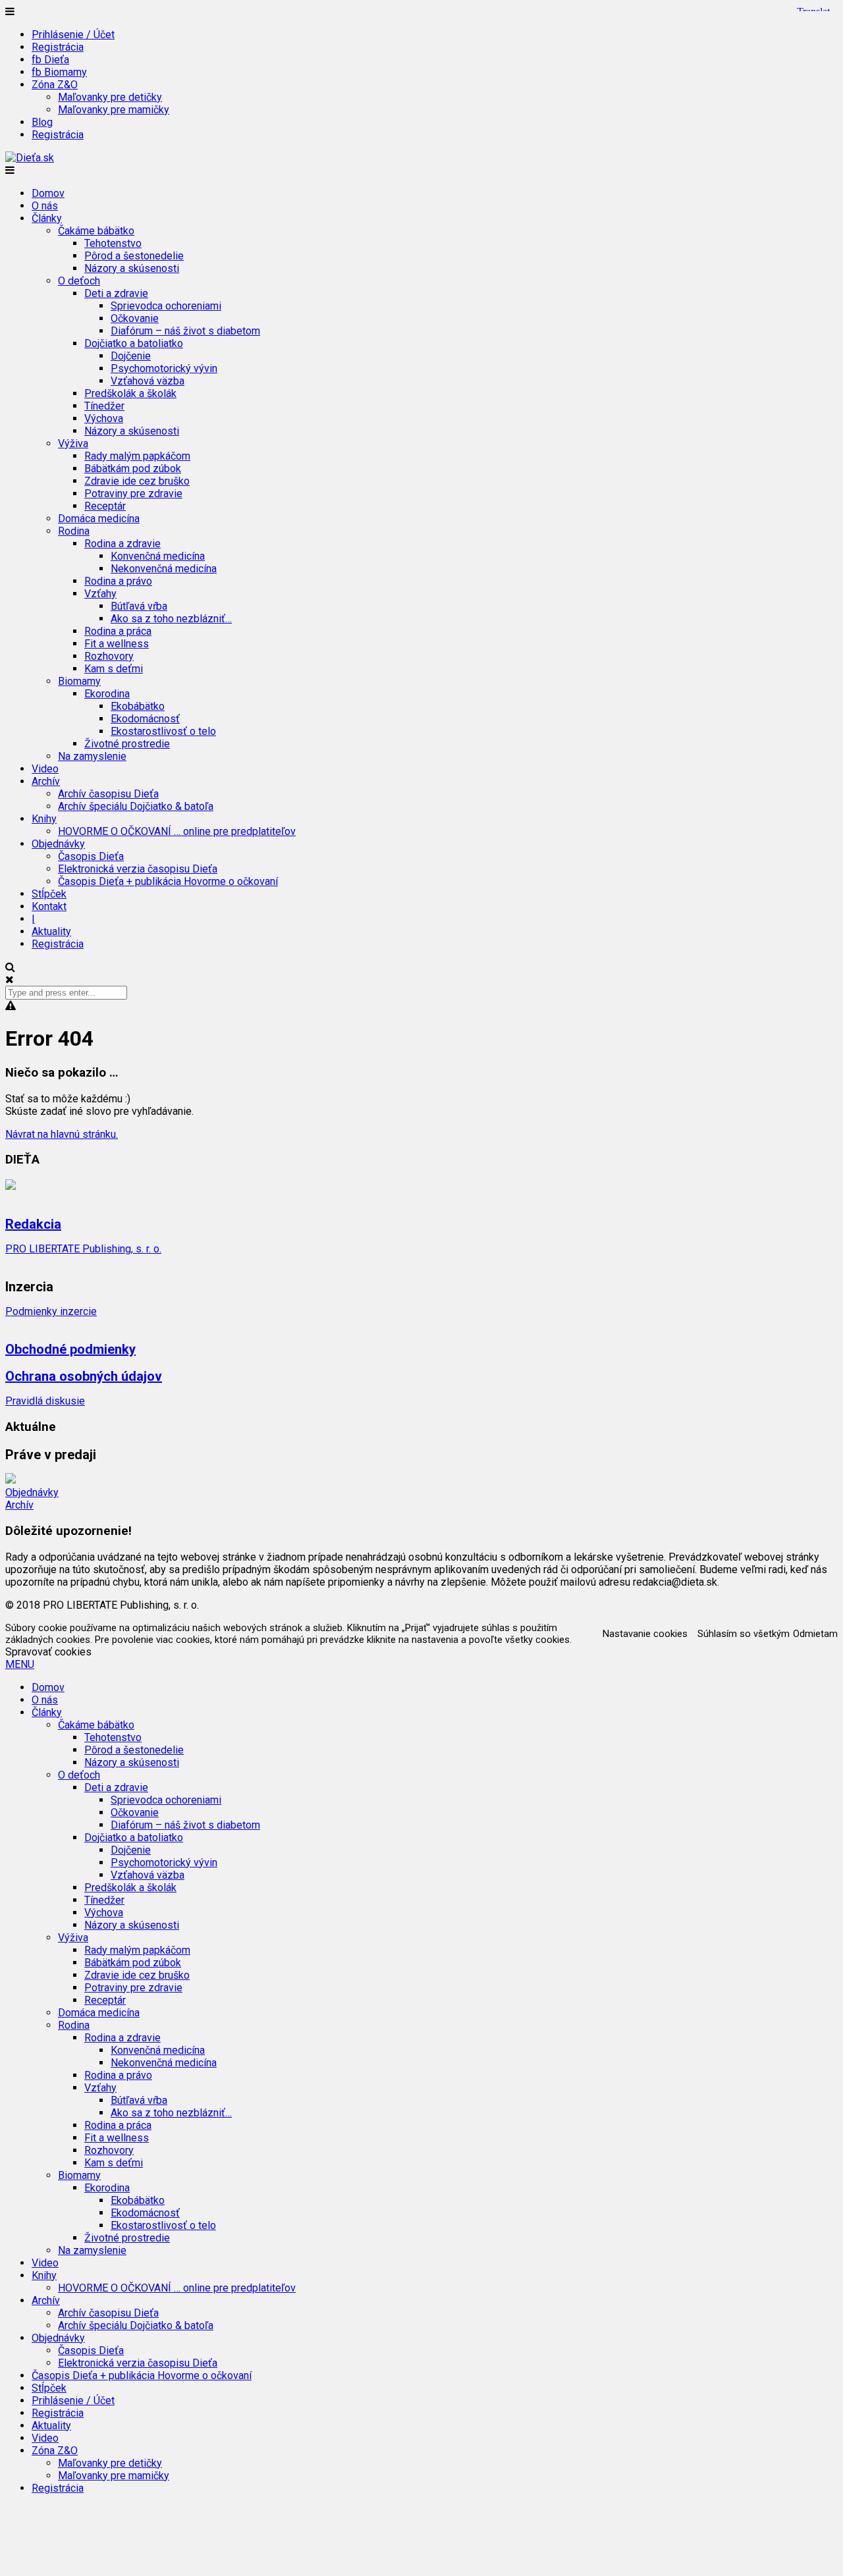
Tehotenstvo (113, 243)
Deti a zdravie (116, 1787)
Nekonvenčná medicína (164, 569)
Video (45, 769)
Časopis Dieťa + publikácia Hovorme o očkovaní (168, 881)
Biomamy (79, 2175)
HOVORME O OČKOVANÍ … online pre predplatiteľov (177, 831)
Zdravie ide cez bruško (137, 481)
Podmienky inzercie (51, 1311)
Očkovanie (135, 318)
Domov (48, 193)
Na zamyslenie (92, 756)
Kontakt (49, 906)
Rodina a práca (118, 631)
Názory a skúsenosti (132, 268)
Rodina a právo (118, 581)
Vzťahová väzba (148, 381)
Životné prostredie (127, 744)
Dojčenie (131, 356)
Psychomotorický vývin (164, 368)
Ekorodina (107, 2188)
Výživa (73, 1938)
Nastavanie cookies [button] (645, 1634)
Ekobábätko (138, 706)
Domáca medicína (99, 519)
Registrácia (58, 47)
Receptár (105, 506)
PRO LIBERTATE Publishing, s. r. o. (83, 1249)
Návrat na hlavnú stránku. (62, 1134)
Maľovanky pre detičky (110, 97)
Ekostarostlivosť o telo (163, 731)
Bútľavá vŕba (139, 606)
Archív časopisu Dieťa (108, 794)
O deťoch (79, 1775)
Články (47, 1712)
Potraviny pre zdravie (133, 494)
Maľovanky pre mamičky (114, 110)
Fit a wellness (117, 644)
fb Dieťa (50, 60)
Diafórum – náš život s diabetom (185, 331)
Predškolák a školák (130, 393)
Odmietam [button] (815, 1634)
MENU (20, 1664)
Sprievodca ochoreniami (166, 306)
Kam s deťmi (114, 669)
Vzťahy (100, 2088)
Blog (42, 122)
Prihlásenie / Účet (73, 35)
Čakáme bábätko (96, 1725)
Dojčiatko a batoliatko (134, 1838)
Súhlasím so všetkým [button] (744, 1634)
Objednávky (32, 1492)
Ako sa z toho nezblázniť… (171, 619)
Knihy (44, 2275)
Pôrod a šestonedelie (134, 256)
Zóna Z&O (55, 2451)
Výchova (104, 418)
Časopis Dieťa (91, 856)
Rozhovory (109, 656)
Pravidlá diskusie (45, 1401)
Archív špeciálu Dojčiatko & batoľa (136, 806)
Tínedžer (104, 406)
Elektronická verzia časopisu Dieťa (138, 869)
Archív (19, 1505)
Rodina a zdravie (122, 2038)
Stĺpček (49, 894)
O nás (45, 206)
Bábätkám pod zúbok (133, 469)
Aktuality (51, 931)
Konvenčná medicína (158, 556)
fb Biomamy (59, 72)
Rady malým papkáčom (137, 456)
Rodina (74, 2025)
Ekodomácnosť (145, 719)
